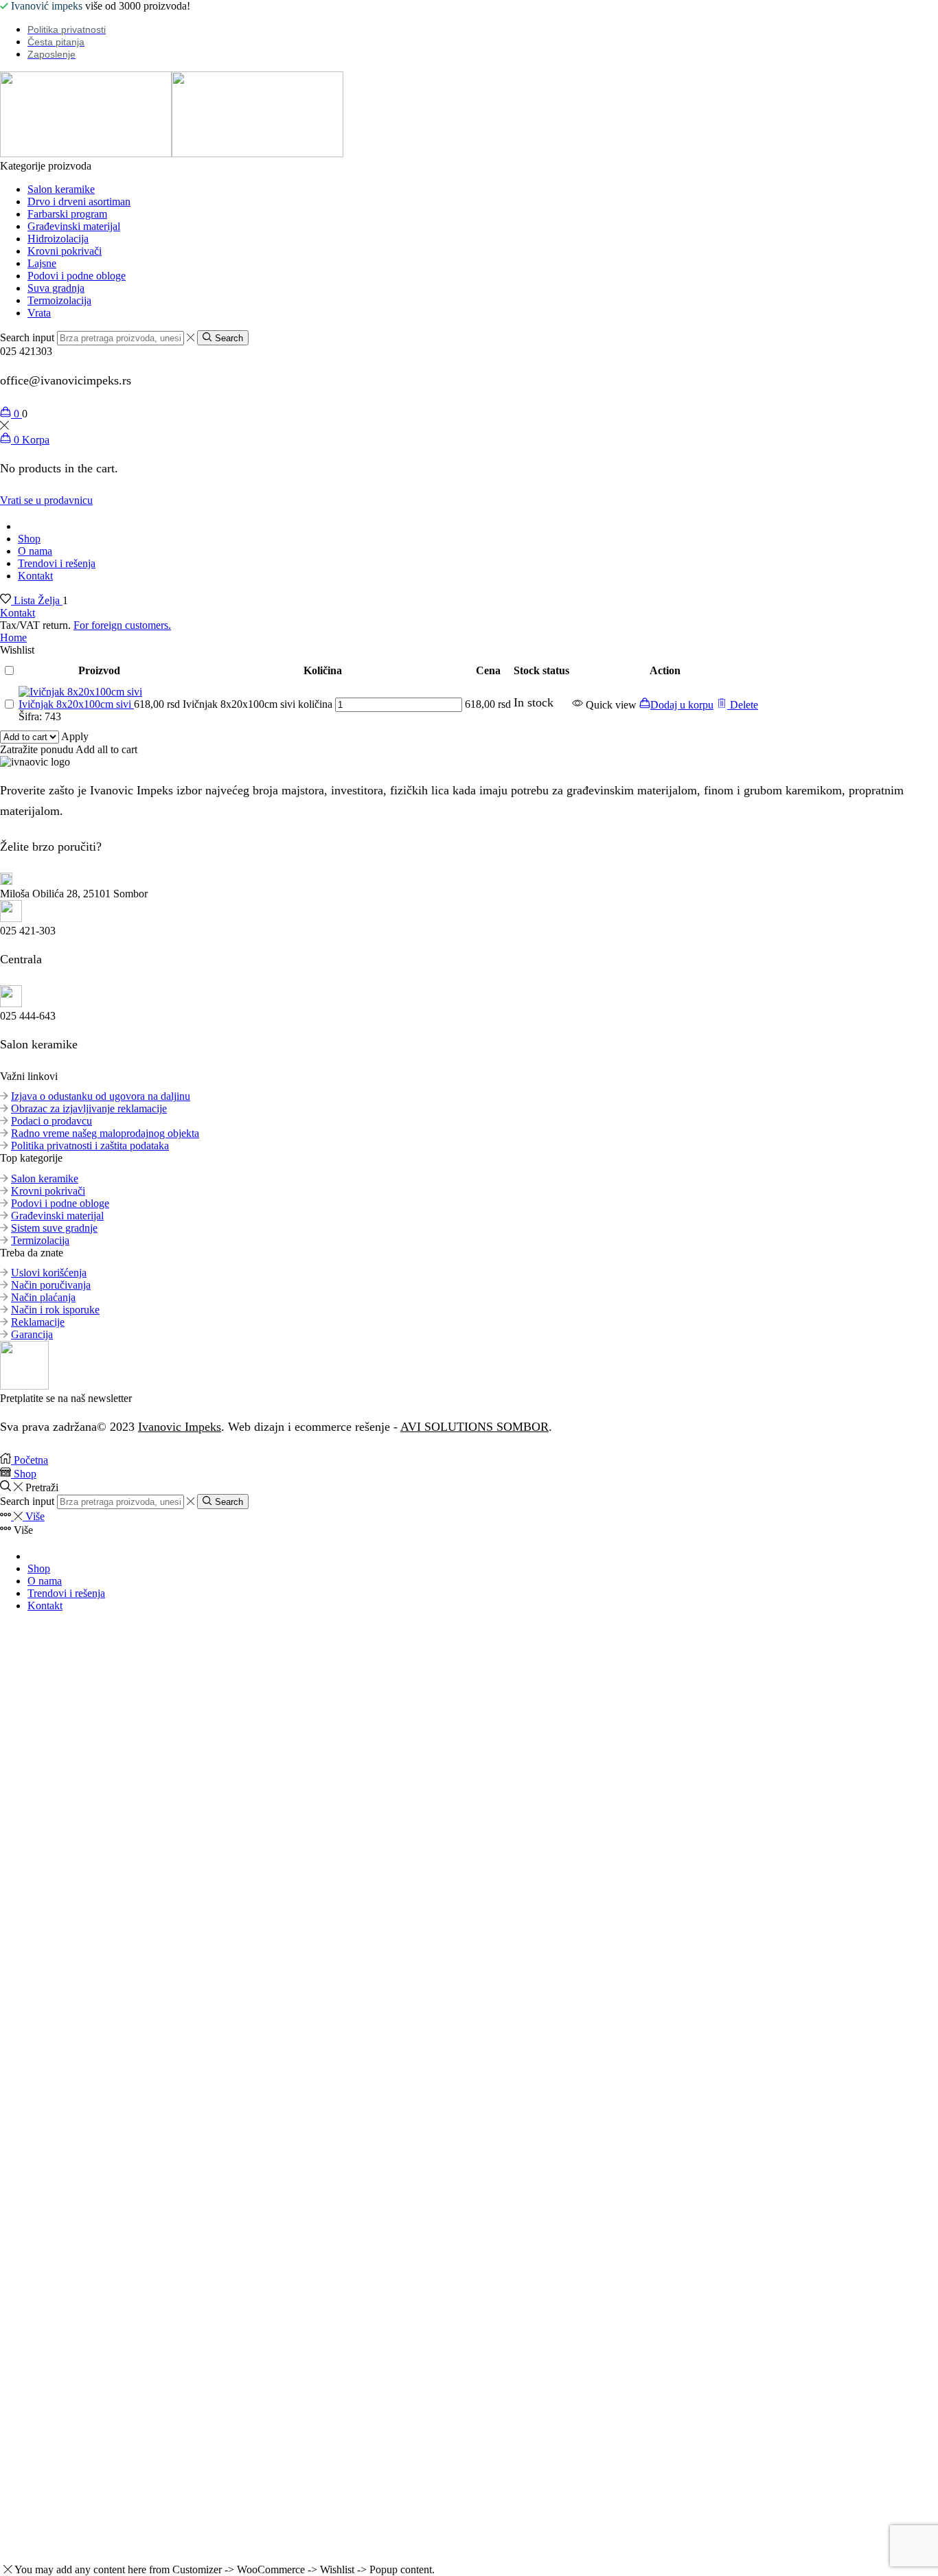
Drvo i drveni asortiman (79, 202)
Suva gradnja (56, 288)
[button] (676, 705)
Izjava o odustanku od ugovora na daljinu (101, 1096)
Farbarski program (67, 214)
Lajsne (42, 263)
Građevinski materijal (74, 226)
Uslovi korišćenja (49, 1273)
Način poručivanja (51, 1285)
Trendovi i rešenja (57, 563)
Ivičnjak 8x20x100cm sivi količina (258, 704)
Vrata (39, 313)
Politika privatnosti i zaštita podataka (90, 1146)
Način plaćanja (43, 1297)
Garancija (32, 1334)
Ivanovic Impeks (180, 1427)
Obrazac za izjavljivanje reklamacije (89, 1108)
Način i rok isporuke (55, 1310)
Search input (27, 337)
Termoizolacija (59, 300)
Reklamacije (38, 1322)
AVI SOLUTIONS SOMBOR (474, 1427)
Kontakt (35, 576)
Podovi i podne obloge (77, 276)
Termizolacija (40, 1240)
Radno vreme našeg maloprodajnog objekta (105, 1133)
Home (13, 637)
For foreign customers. (122, 625)
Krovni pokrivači (65, 251)
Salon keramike (61, 189)
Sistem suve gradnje (54, 1228)
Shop (29, 539)
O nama (35, 551)
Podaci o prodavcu (52, 1121)
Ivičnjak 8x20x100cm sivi (76, 704)
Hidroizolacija (58, 239)
